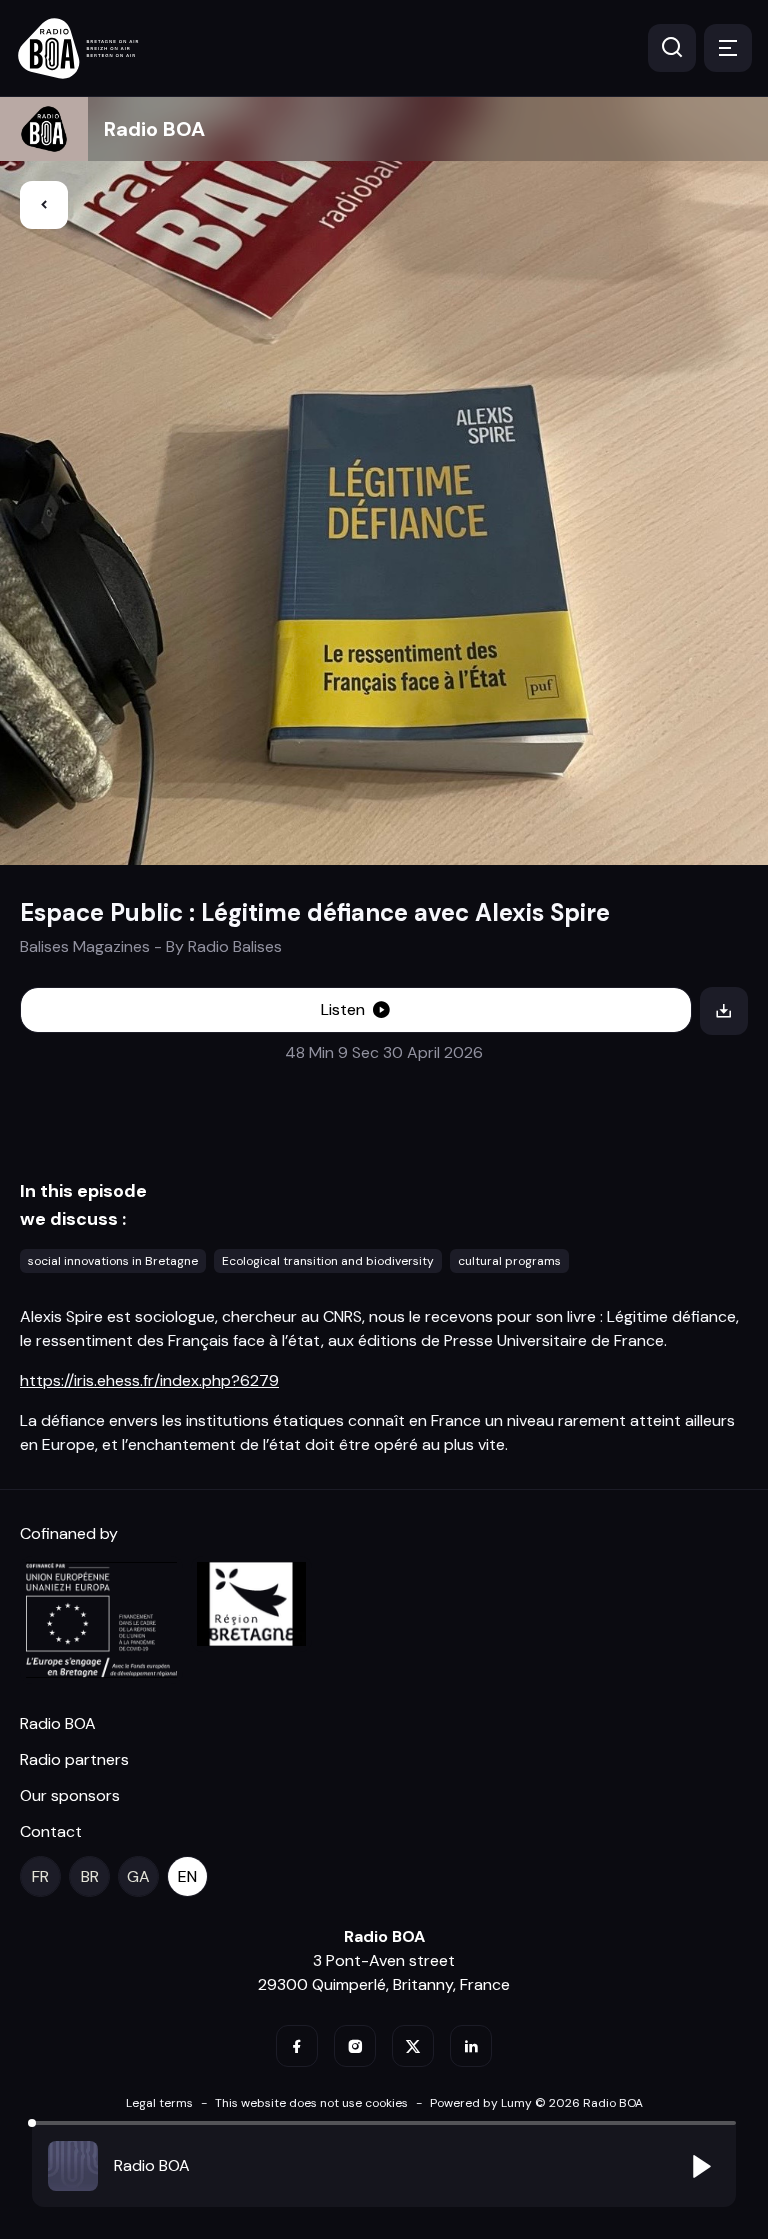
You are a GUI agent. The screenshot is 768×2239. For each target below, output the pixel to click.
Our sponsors (70, 1795)
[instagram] (355, 2046)
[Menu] (728, 48)
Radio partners (74, 1759)
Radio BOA (154, 129)
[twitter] (413, 2046)
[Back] (44, 205)
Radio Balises (235, 946)
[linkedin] (471, 2046)
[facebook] (297, 2046)
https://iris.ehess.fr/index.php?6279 (149, 1380)
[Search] (672, 48)
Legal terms (159, 2103)
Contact (51, 1831)
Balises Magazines (85, 946)
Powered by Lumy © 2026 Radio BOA (536, 2103)
